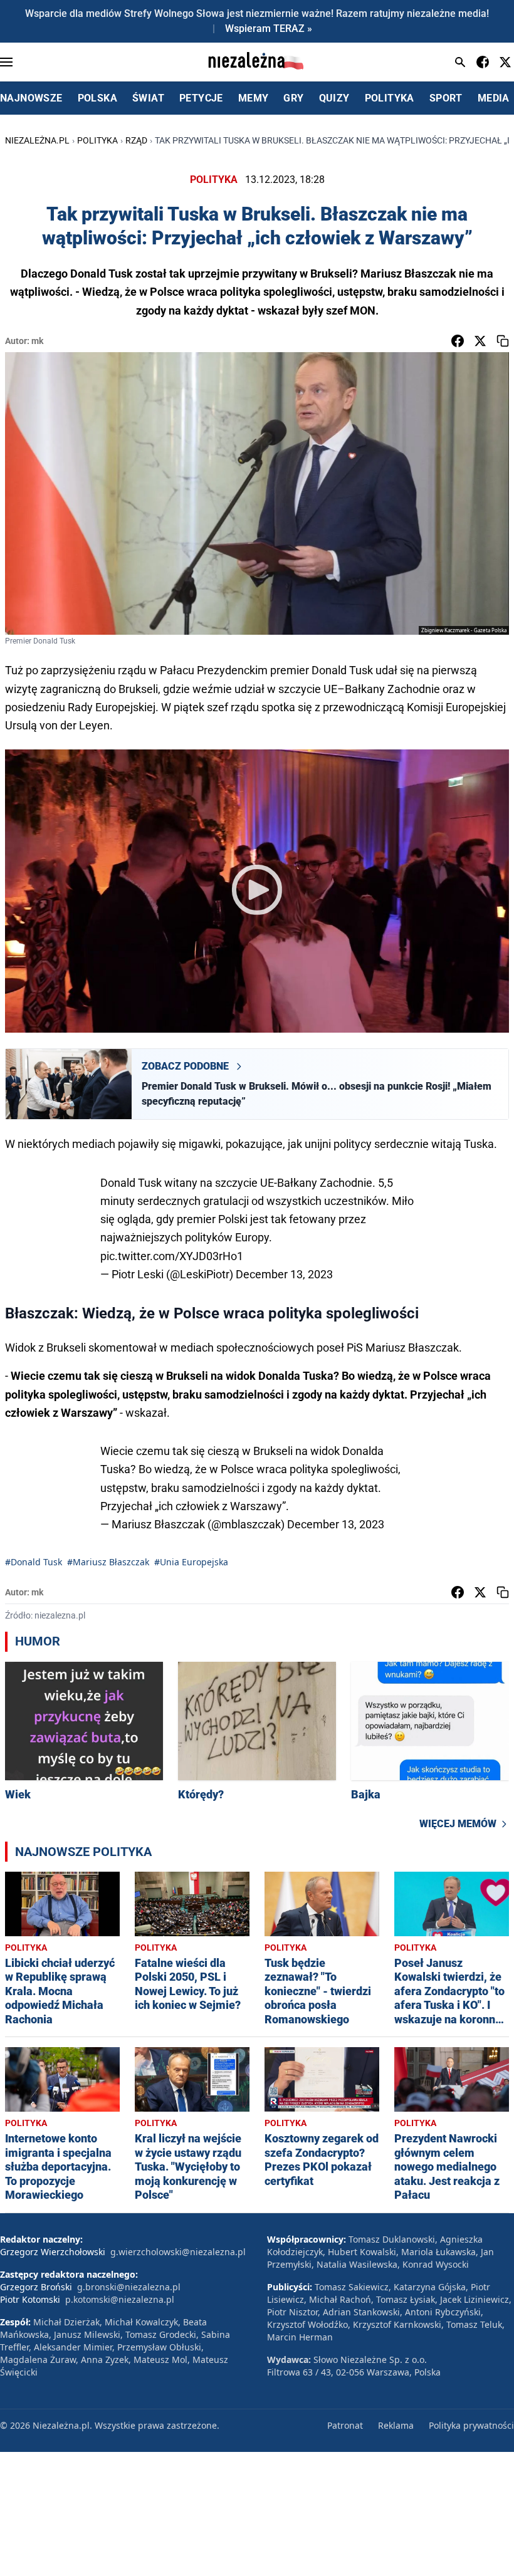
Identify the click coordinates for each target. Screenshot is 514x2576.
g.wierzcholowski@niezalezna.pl (178, 2252)
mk (37, 341)
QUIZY (334, 98)
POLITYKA (390, 98)
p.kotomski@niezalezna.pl (120, 2299)
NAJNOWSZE (31, 98)
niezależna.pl (37, 140)
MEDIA (494, 98)
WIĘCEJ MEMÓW (458, 1824)
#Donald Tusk (34, 1562)
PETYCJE (201, 98)
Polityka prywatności (471, 2425)
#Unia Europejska (191, 1562)
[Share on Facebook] (458, 341)
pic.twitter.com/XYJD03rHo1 (172, 1256)
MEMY (254, 98)
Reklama (396, 2425)
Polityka (97, 140)
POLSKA (97, 98)
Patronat (345, 2425)
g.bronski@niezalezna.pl (129, 2287)
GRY (293, 98)
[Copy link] (503, 341)
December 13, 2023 (284, 1274)
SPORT (446, 98)
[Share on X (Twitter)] (480, 341)
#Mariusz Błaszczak (108, 1562)
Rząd (136, 140)
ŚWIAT (148, 98)
